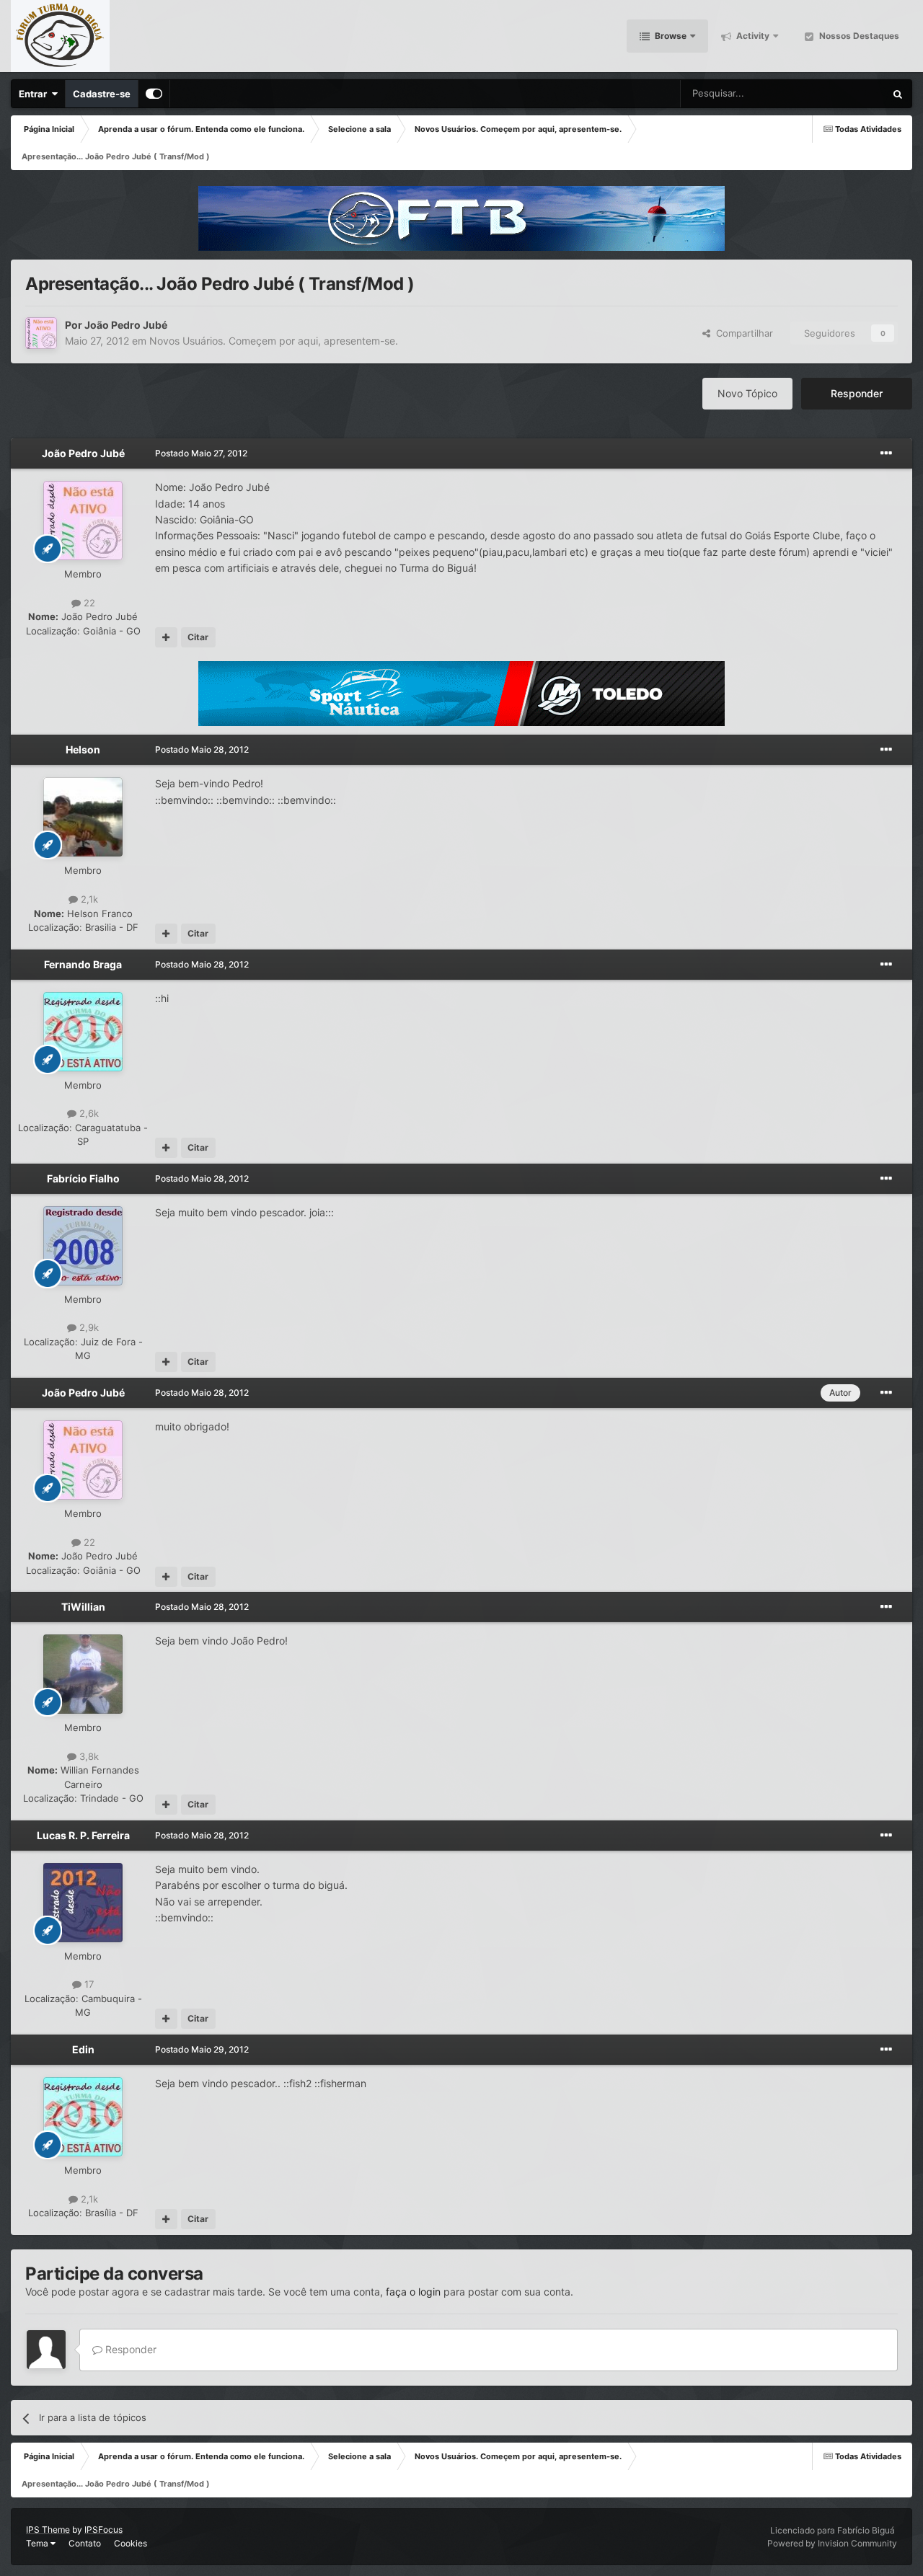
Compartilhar (742, 333)
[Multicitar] (166, 637)
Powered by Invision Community (832, 2543)
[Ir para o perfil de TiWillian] (83, 1674)
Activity (752, 36)
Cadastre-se (102, 94)
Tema (38, 2543)
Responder (857, 393)
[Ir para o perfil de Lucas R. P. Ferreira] (83, 1903)
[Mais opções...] (886, 453)
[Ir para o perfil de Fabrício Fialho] (83, 1246)
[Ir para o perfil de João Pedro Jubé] (41, 333)
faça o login (413, 2292)
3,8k (88, 1756)
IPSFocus (103, 2529)
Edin (83, 2049)
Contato (85, 2543)
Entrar (35, 94)
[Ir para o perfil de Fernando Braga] (83, 1032)
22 (88, 603)
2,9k (88, 1327)
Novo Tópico (747, 393)
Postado (201, 453)
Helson (83, 749)
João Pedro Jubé (126, 325)
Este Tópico (841, 93)
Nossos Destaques (858, 36)
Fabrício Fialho (83, 1178)
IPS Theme (48, 2529)
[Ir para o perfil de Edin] (83, 2117)
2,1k (88, 899)
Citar (198, 637)
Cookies (131, 2543)
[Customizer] (154, 94)
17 (88, 1984)
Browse (670, 36)
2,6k (88, 1113)
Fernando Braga (83, 964)
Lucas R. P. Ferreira (83, 1835)
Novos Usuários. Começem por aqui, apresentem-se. (274, 341)
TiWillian (83, 1607)
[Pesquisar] (898, 94)
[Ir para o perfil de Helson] (83, 817)
